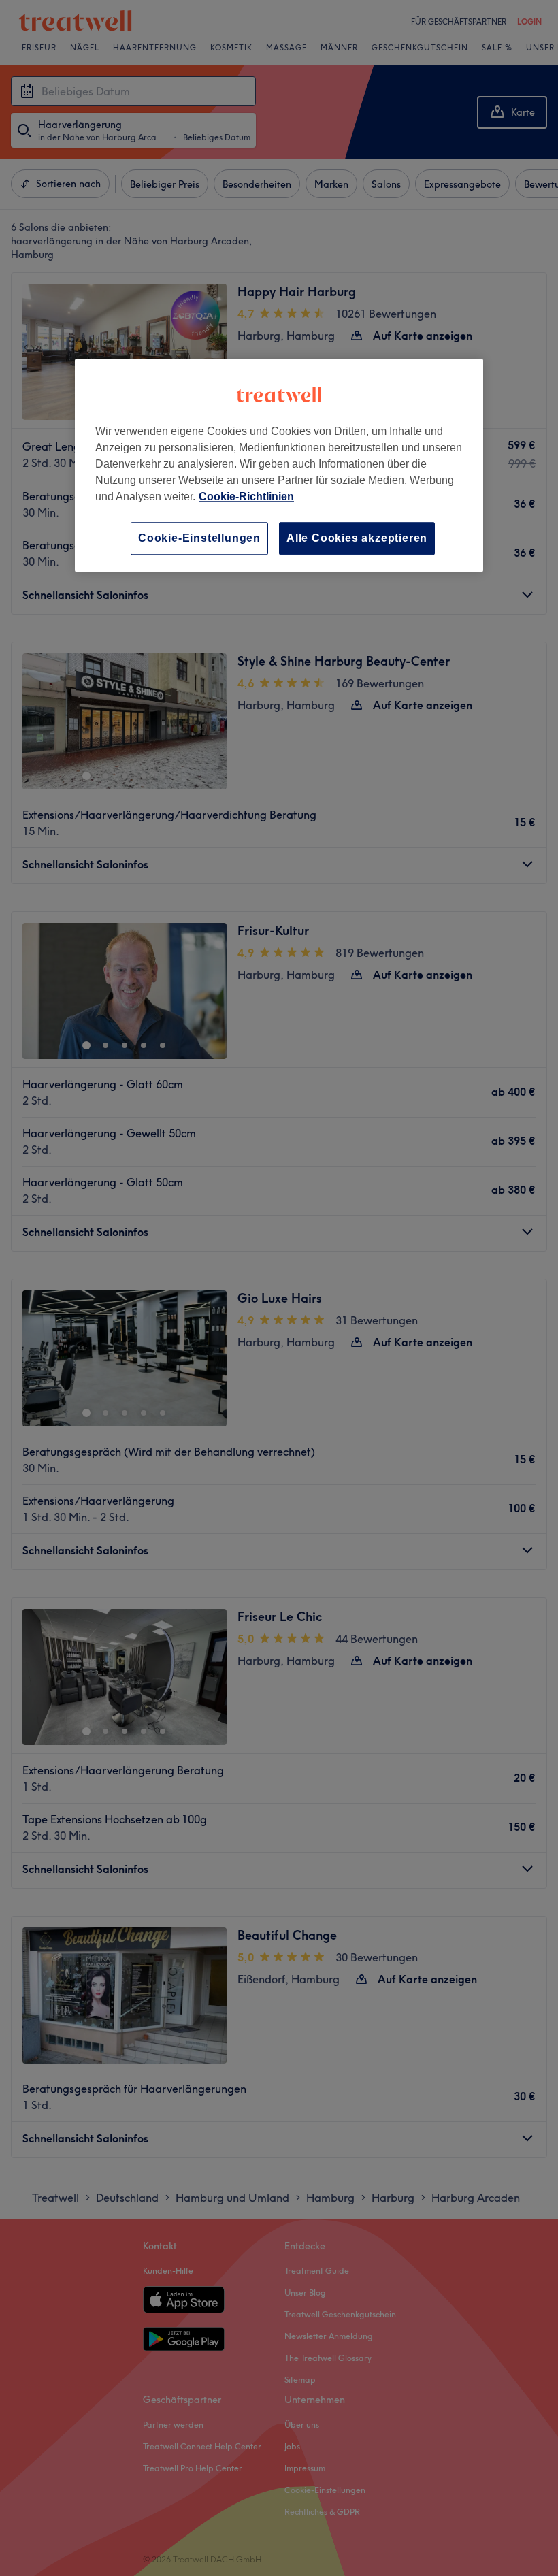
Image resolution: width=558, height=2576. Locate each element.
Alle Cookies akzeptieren (357, 538)
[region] (279, 465)
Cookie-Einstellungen (199, 538)
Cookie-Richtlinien (246, 496)
